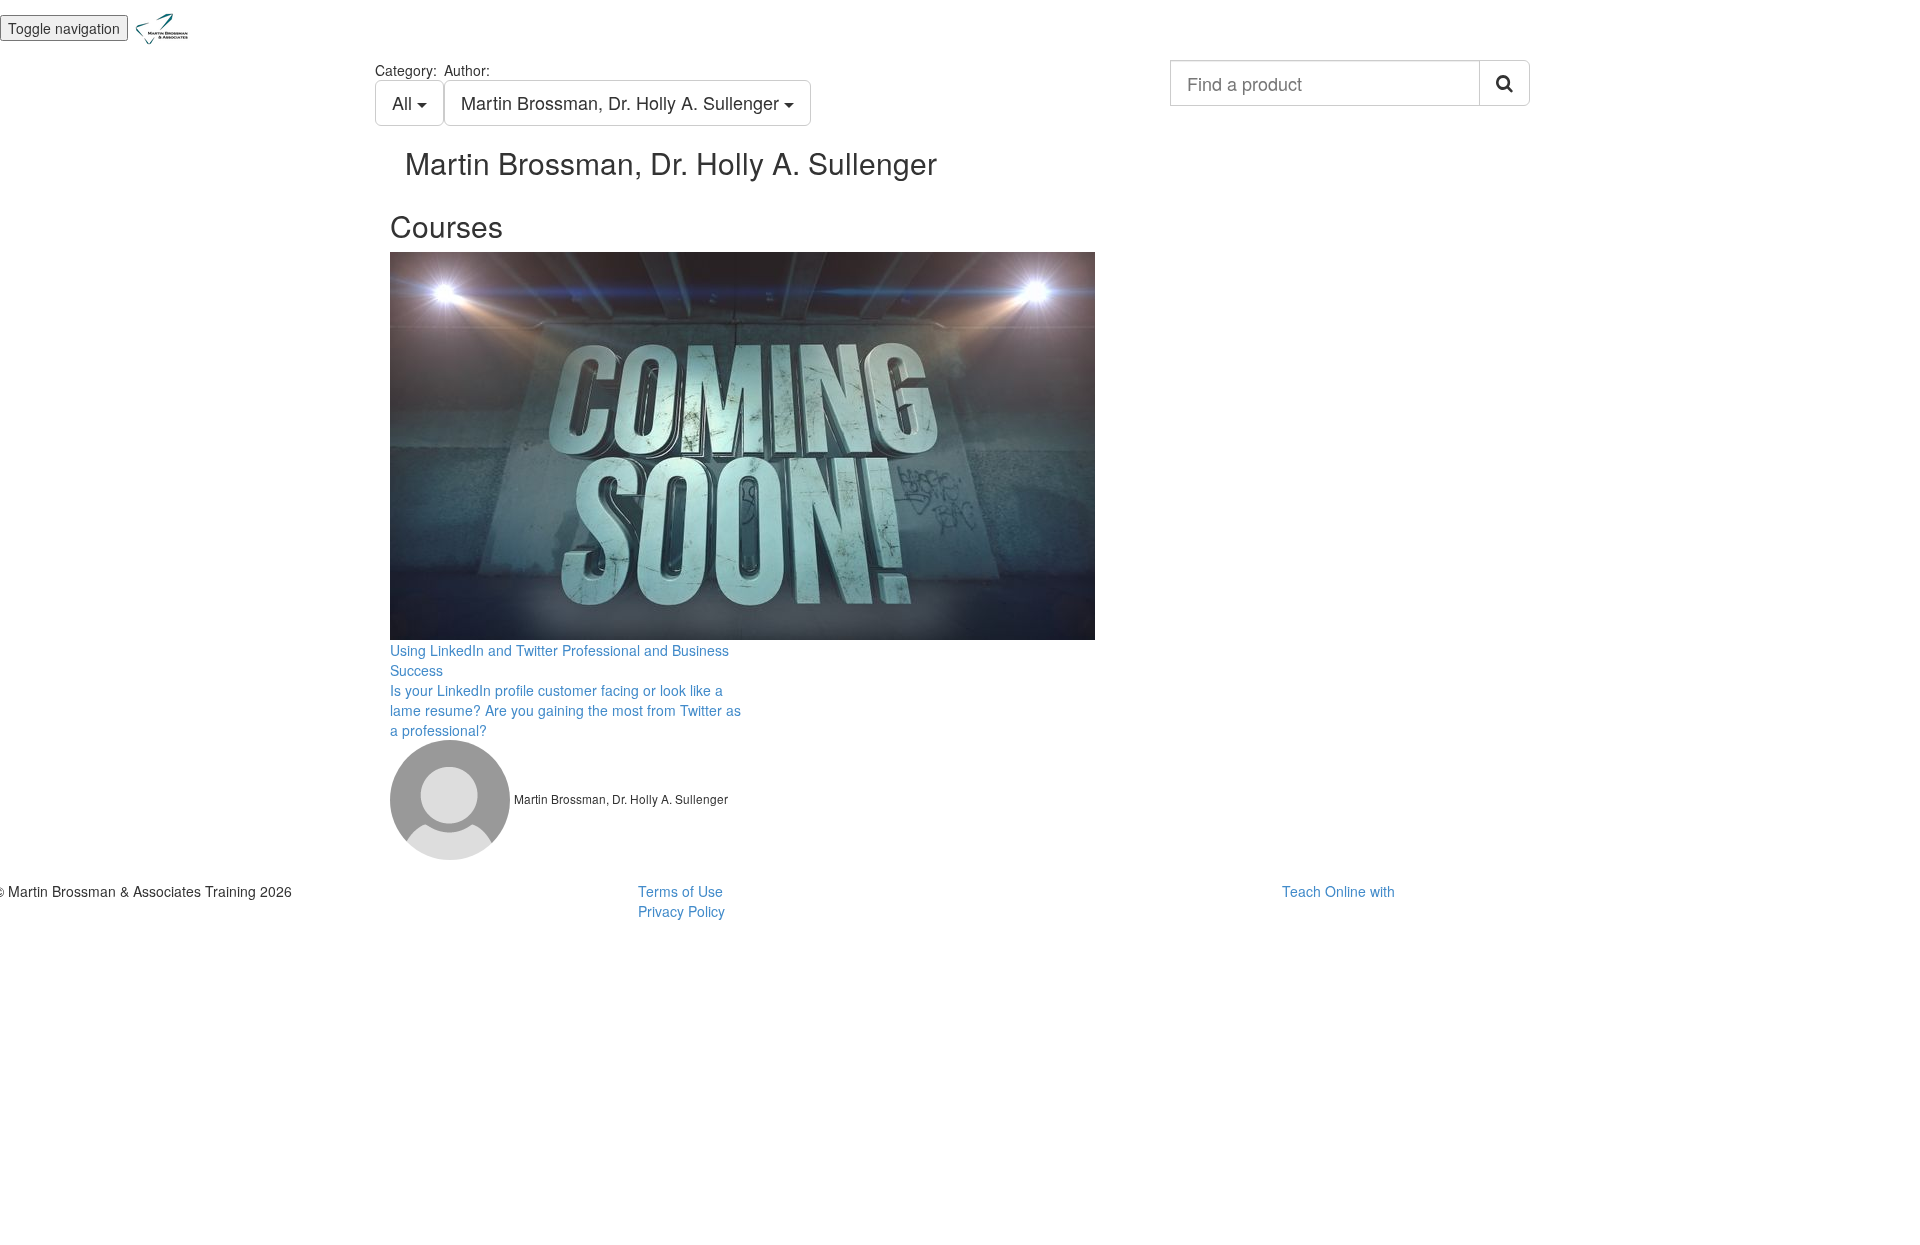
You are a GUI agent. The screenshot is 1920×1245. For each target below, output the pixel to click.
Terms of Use (680, 891)
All (404, 102)
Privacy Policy (681, 911)
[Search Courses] (1504, 83)
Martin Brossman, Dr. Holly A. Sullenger (622, 102)
